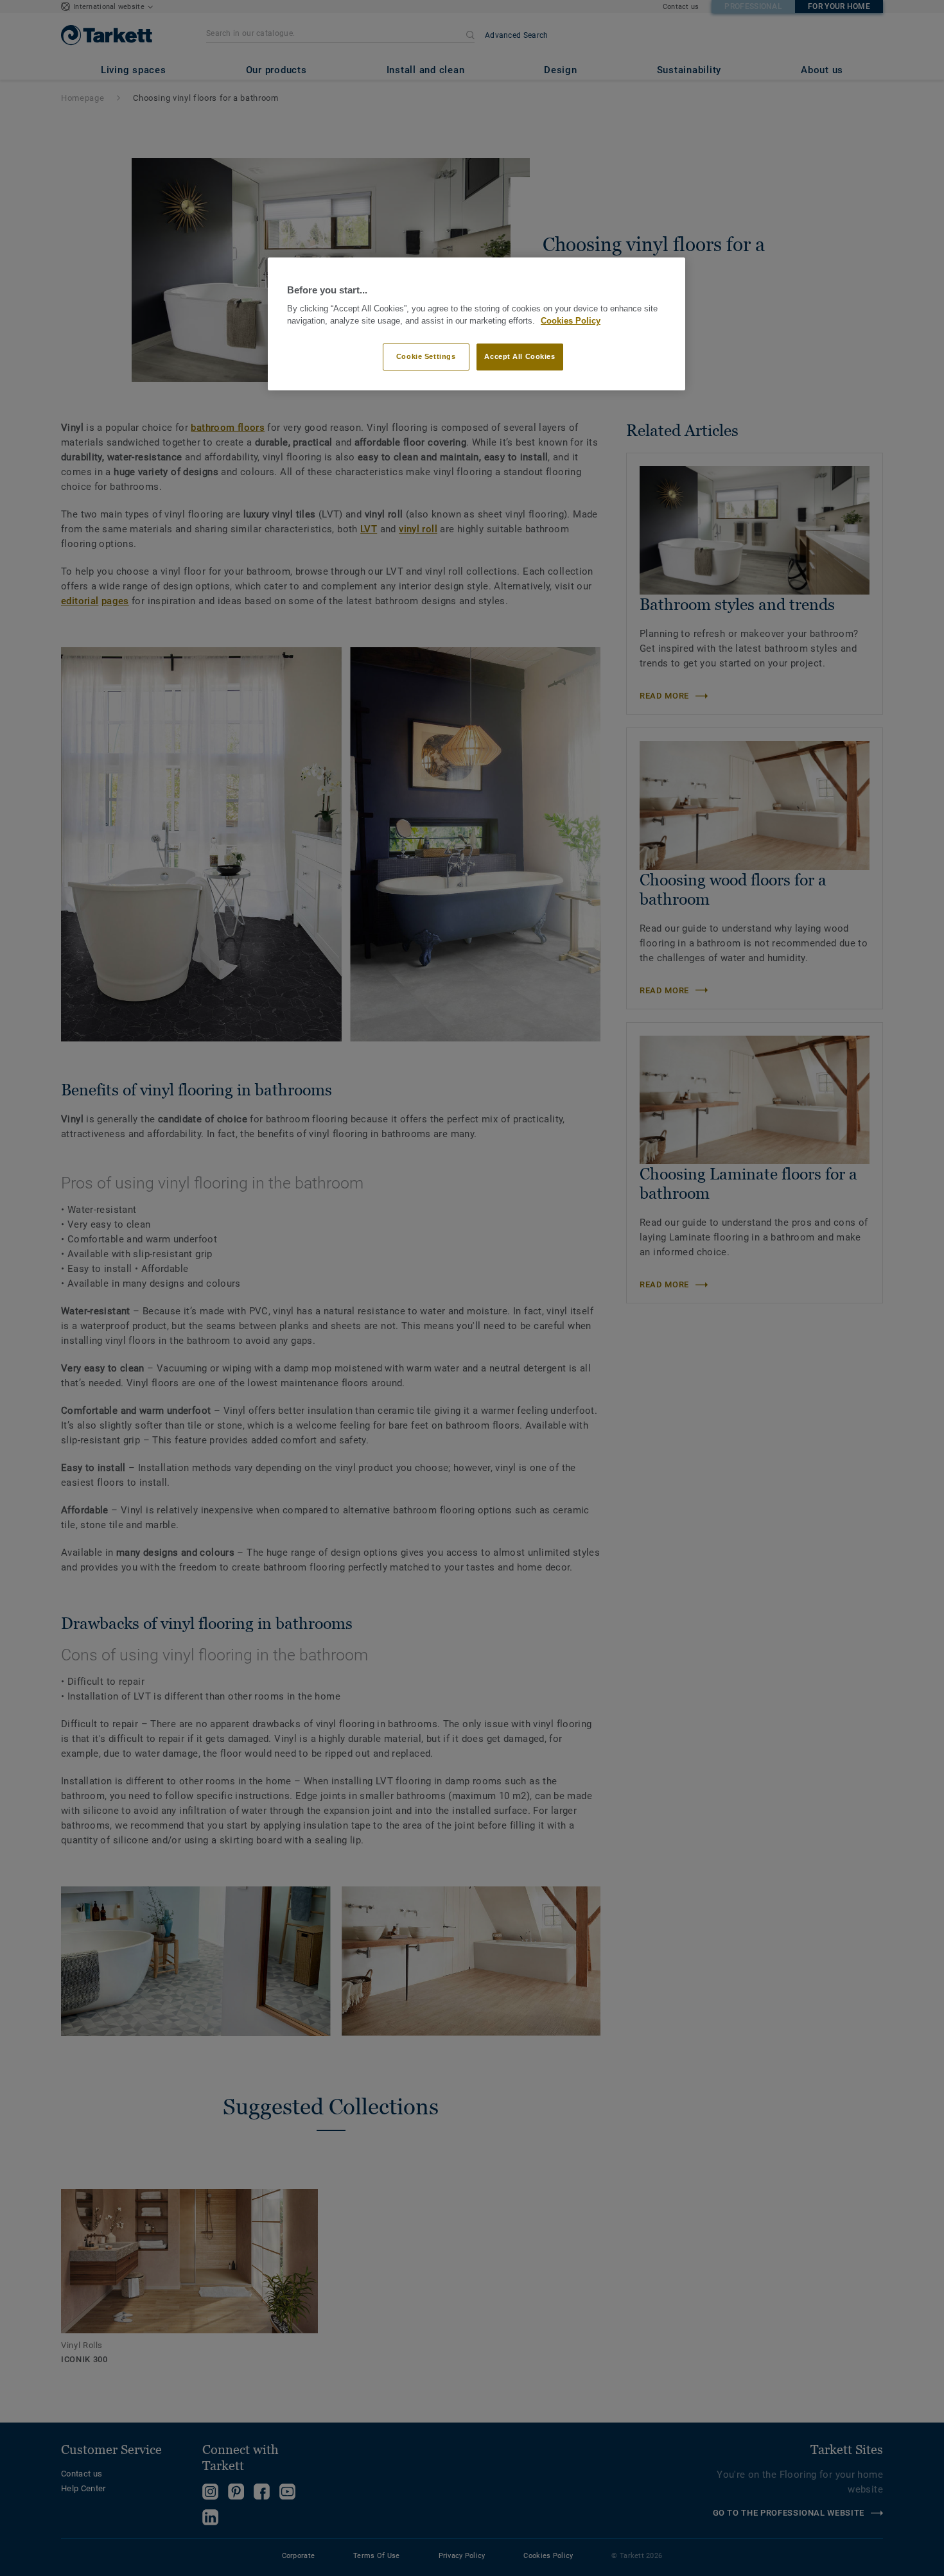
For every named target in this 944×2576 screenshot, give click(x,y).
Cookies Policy (571, 321)
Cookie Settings (426, 356)
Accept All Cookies (520, 356)
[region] (476, 324)
